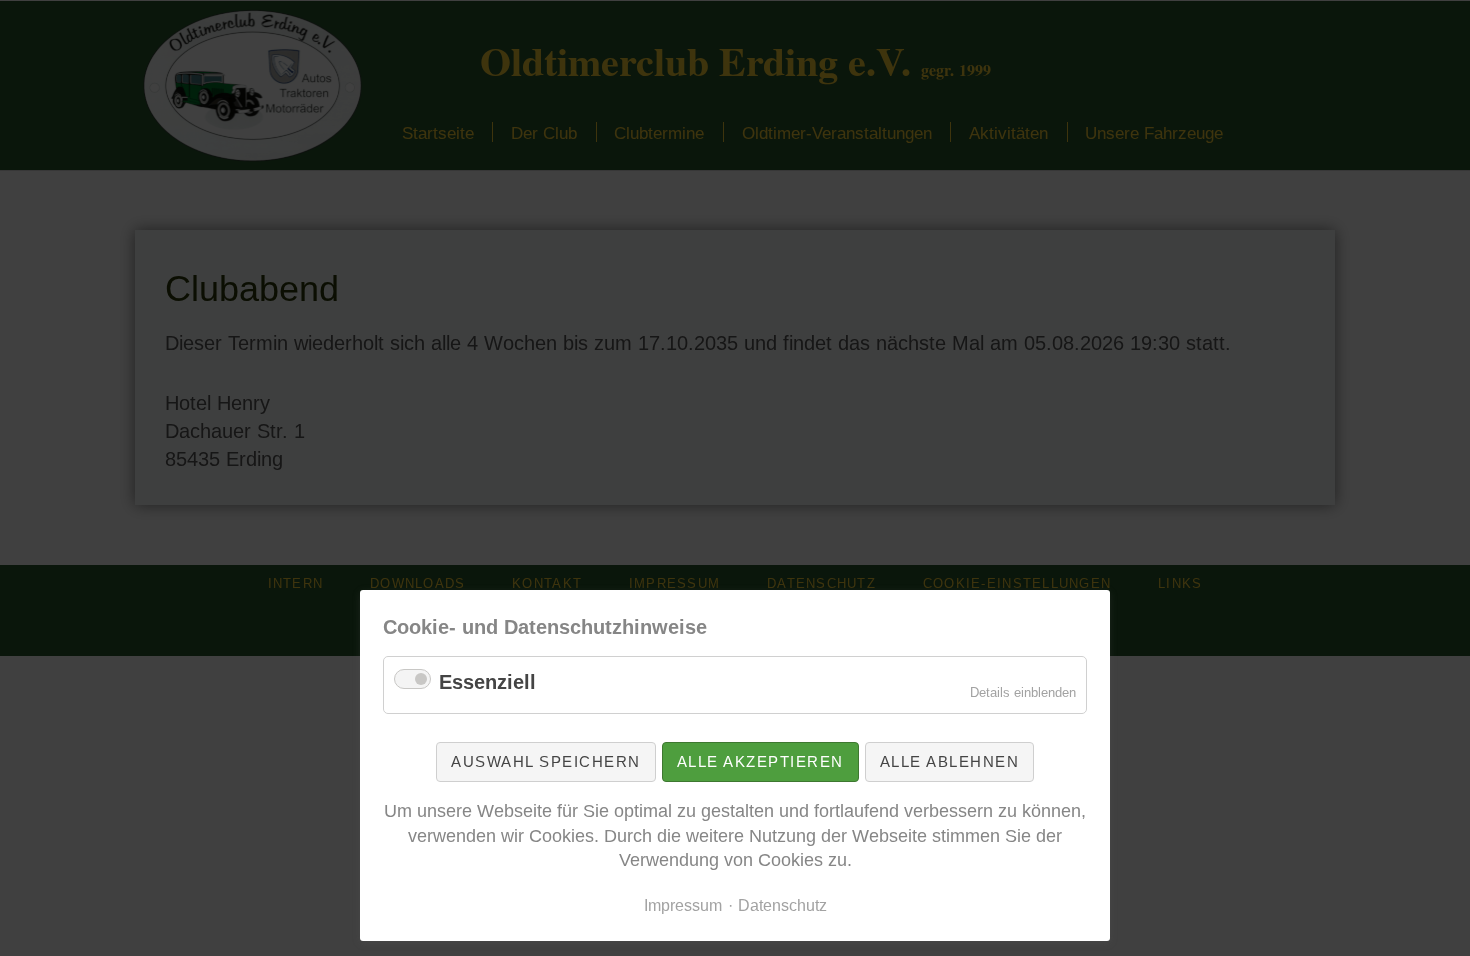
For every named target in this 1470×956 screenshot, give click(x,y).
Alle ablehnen (950, 761)
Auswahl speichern (546, 761)
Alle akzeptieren (760, 761)
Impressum (683, 905)
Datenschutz (782, 905)
